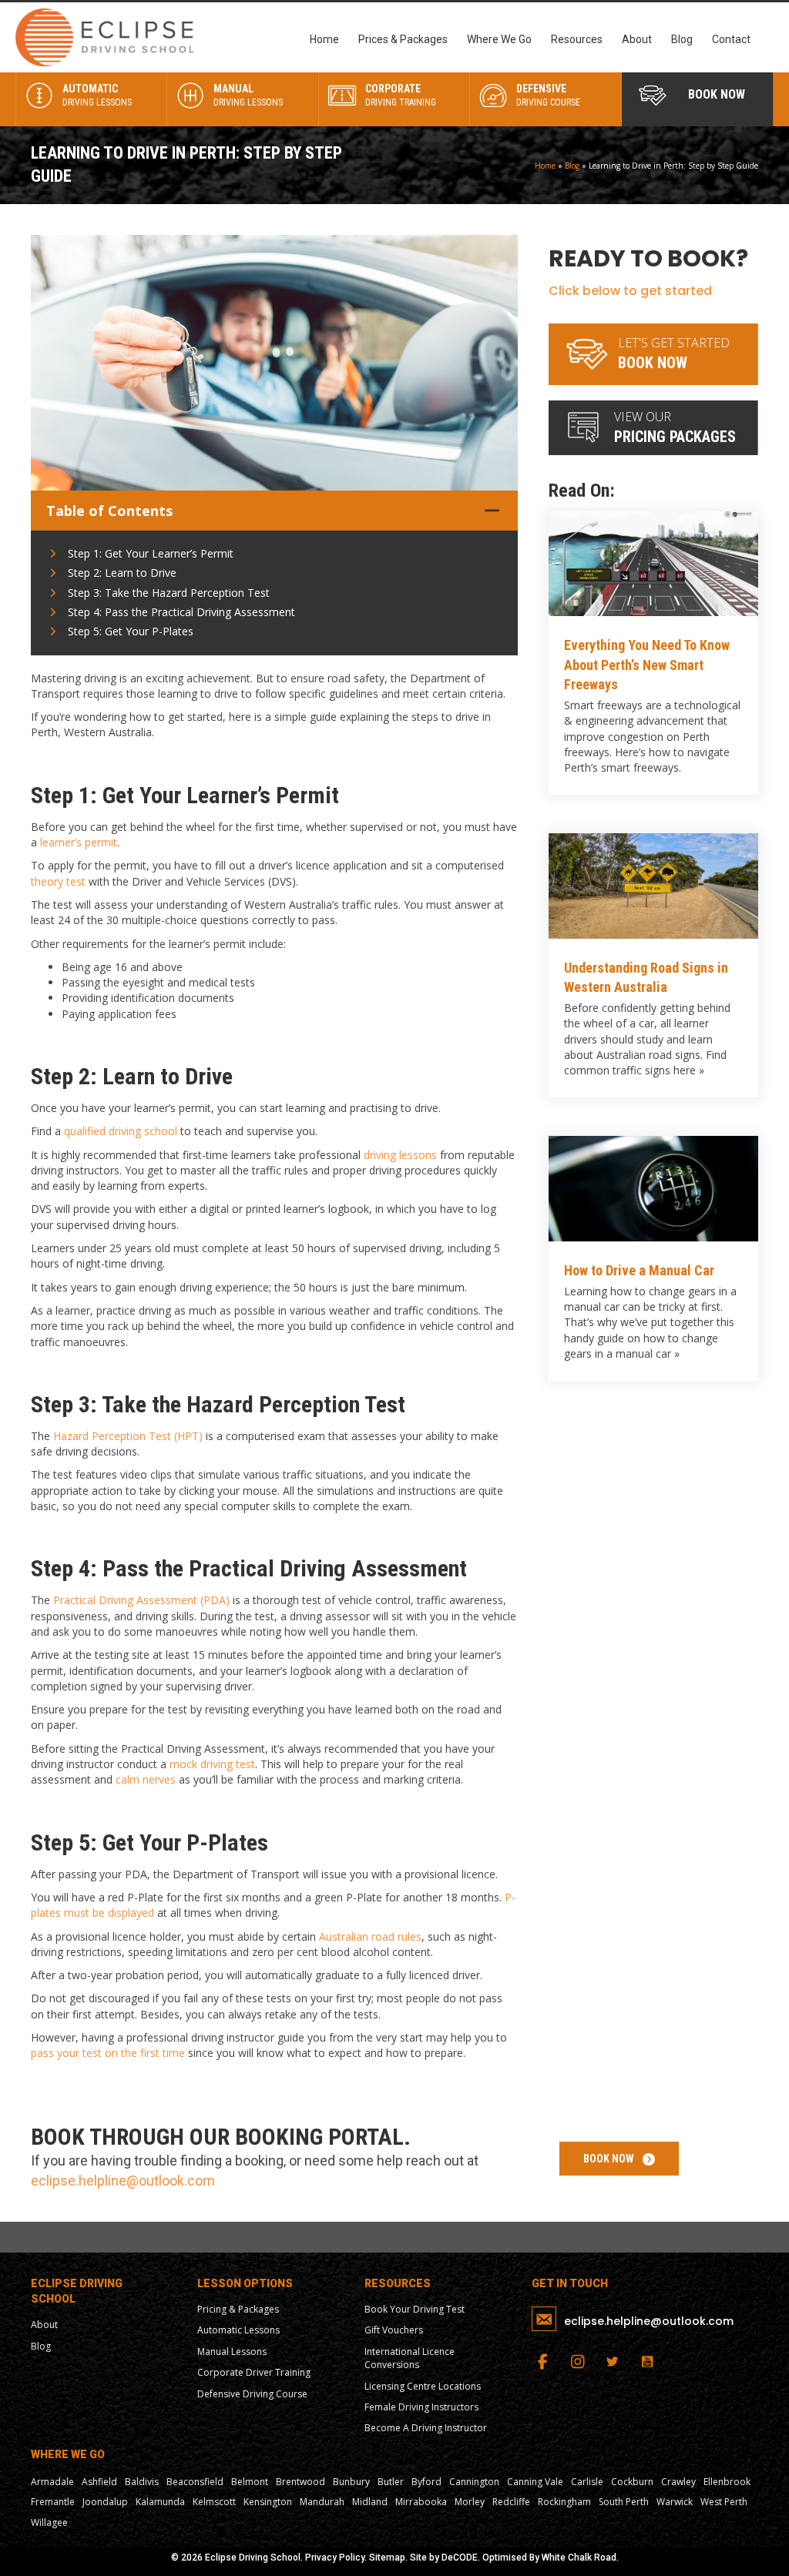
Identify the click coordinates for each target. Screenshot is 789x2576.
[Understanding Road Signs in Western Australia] (653, 965)
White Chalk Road (579, 2558)
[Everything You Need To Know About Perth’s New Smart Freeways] (653, 653)
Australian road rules (370, 1936)
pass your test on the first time (108, 2053)
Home (545, 166)
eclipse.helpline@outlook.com (123, 2181)
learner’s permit (79, 842)
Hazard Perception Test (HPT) (128, 1436)
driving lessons (400, 1155)
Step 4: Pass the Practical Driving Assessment (181, 612)
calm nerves (146, 1779)
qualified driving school (121, 1131)
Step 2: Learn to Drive (122, 573)
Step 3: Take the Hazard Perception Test (169, 593)
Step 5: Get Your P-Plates (131, 631)
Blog (572, 166)
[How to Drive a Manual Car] (653, 1258)
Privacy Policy (335, 2558)
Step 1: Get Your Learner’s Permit (151, 553)
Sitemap (387, 2558)
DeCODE (460, 2558)
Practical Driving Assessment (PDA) (141, 1600)
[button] (619, 2158)
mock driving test (212, 1764)
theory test (58, 881)
